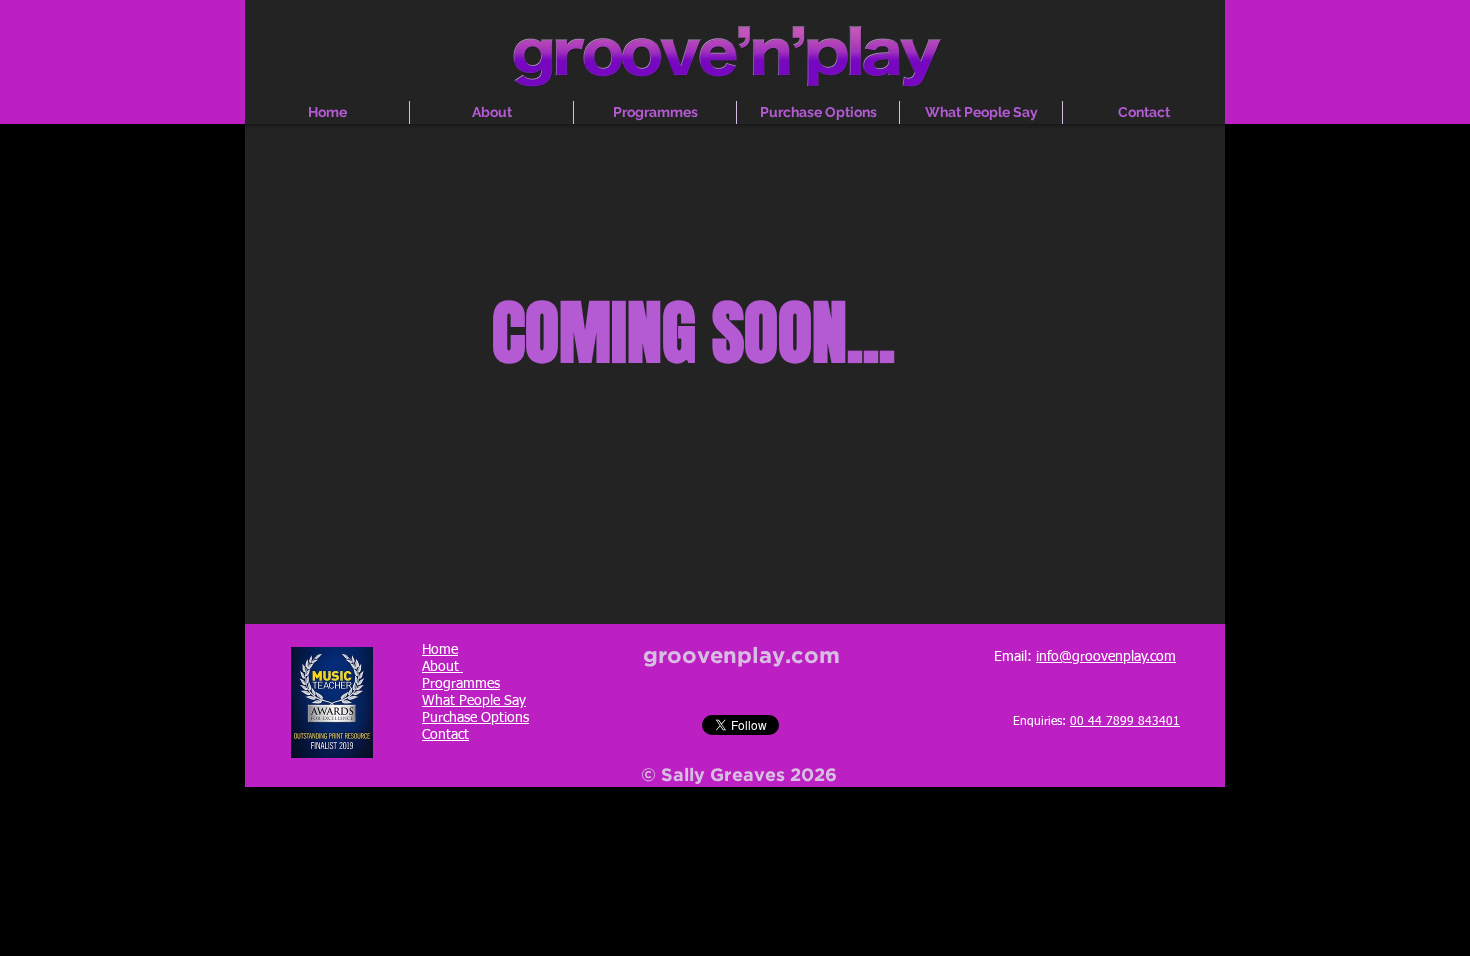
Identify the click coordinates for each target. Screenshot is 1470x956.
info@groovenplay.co (1100, 657)
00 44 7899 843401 (1125, 722)
